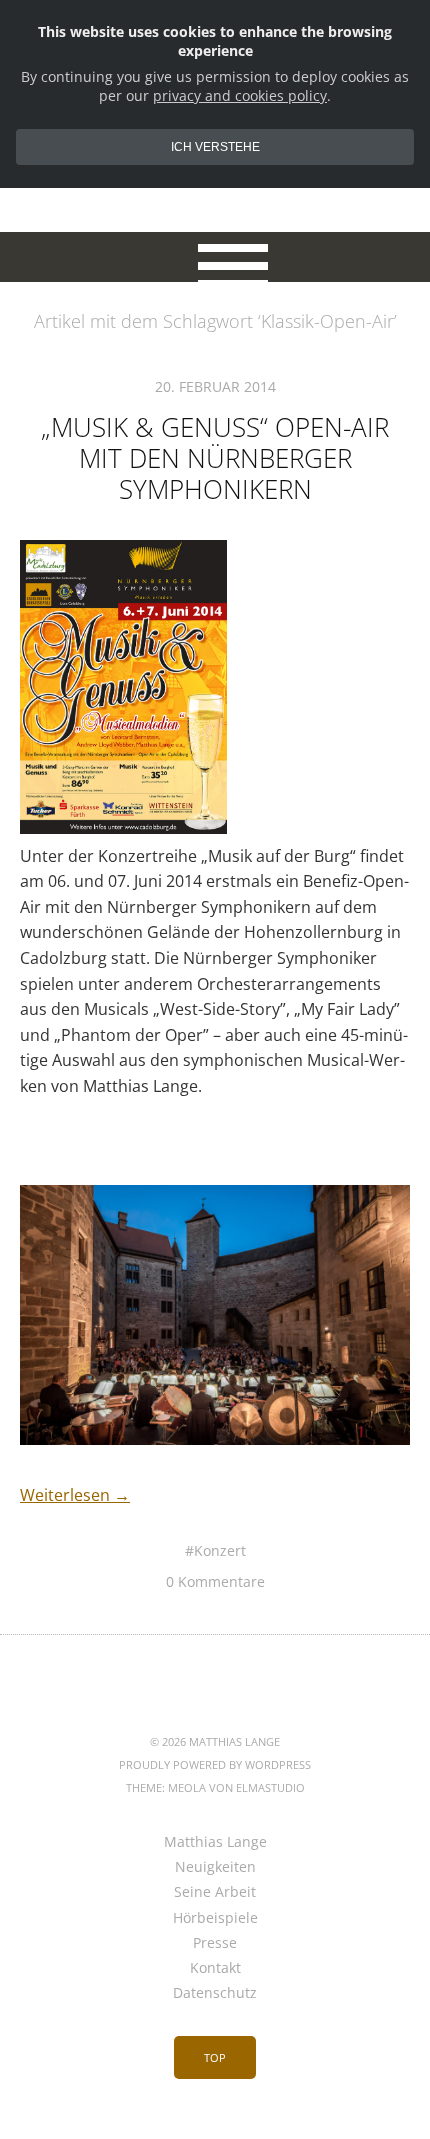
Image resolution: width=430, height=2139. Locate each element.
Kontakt (215, 1967)
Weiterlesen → (75, 1495)
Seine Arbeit (215, 1891)
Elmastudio (270, 1787)
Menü (215, 257)
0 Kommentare (215, 1581)
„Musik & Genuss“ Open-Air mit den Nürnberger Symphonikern (215, 458)
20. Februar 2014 (215, 386)
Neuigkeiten (215, 1866)
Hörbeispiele (215, 1917)
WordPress (278, 1764)
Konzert (220, 1550)
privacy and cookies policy (240, 95)
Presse (215, 1942)
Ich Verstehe (215, 147)
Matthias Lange (215, 1841)
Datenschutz (215, 1992)
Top (215, 2057)
